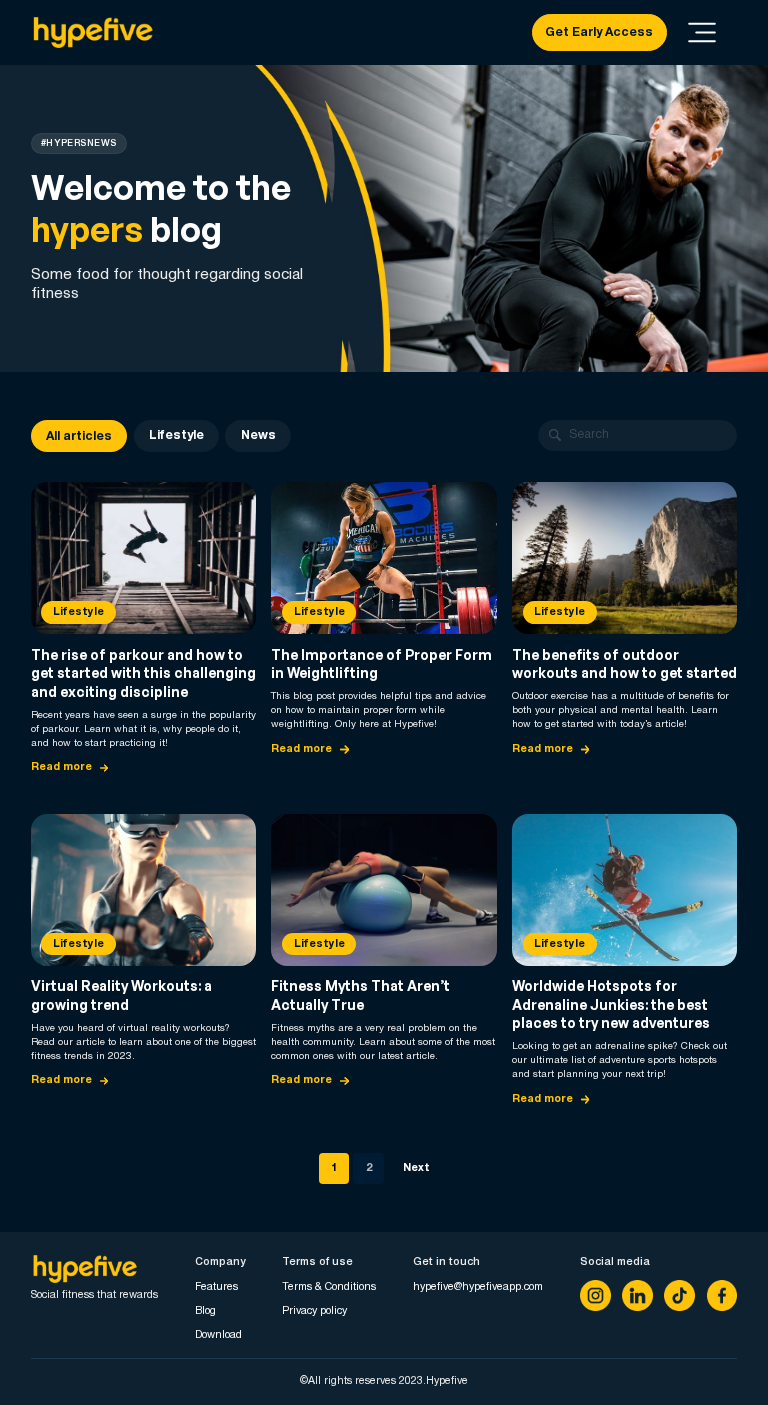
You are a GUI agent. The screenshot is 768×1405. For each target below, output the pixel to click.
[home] (92, 33)
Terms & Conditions (329, 1287)
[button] (702, 32)
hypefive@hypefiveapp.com (478, 1287)
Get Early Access (599, 32)
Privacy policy (314, 1311)
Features (216, 1287)
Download (218, 1335)
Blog (205, 1311)
